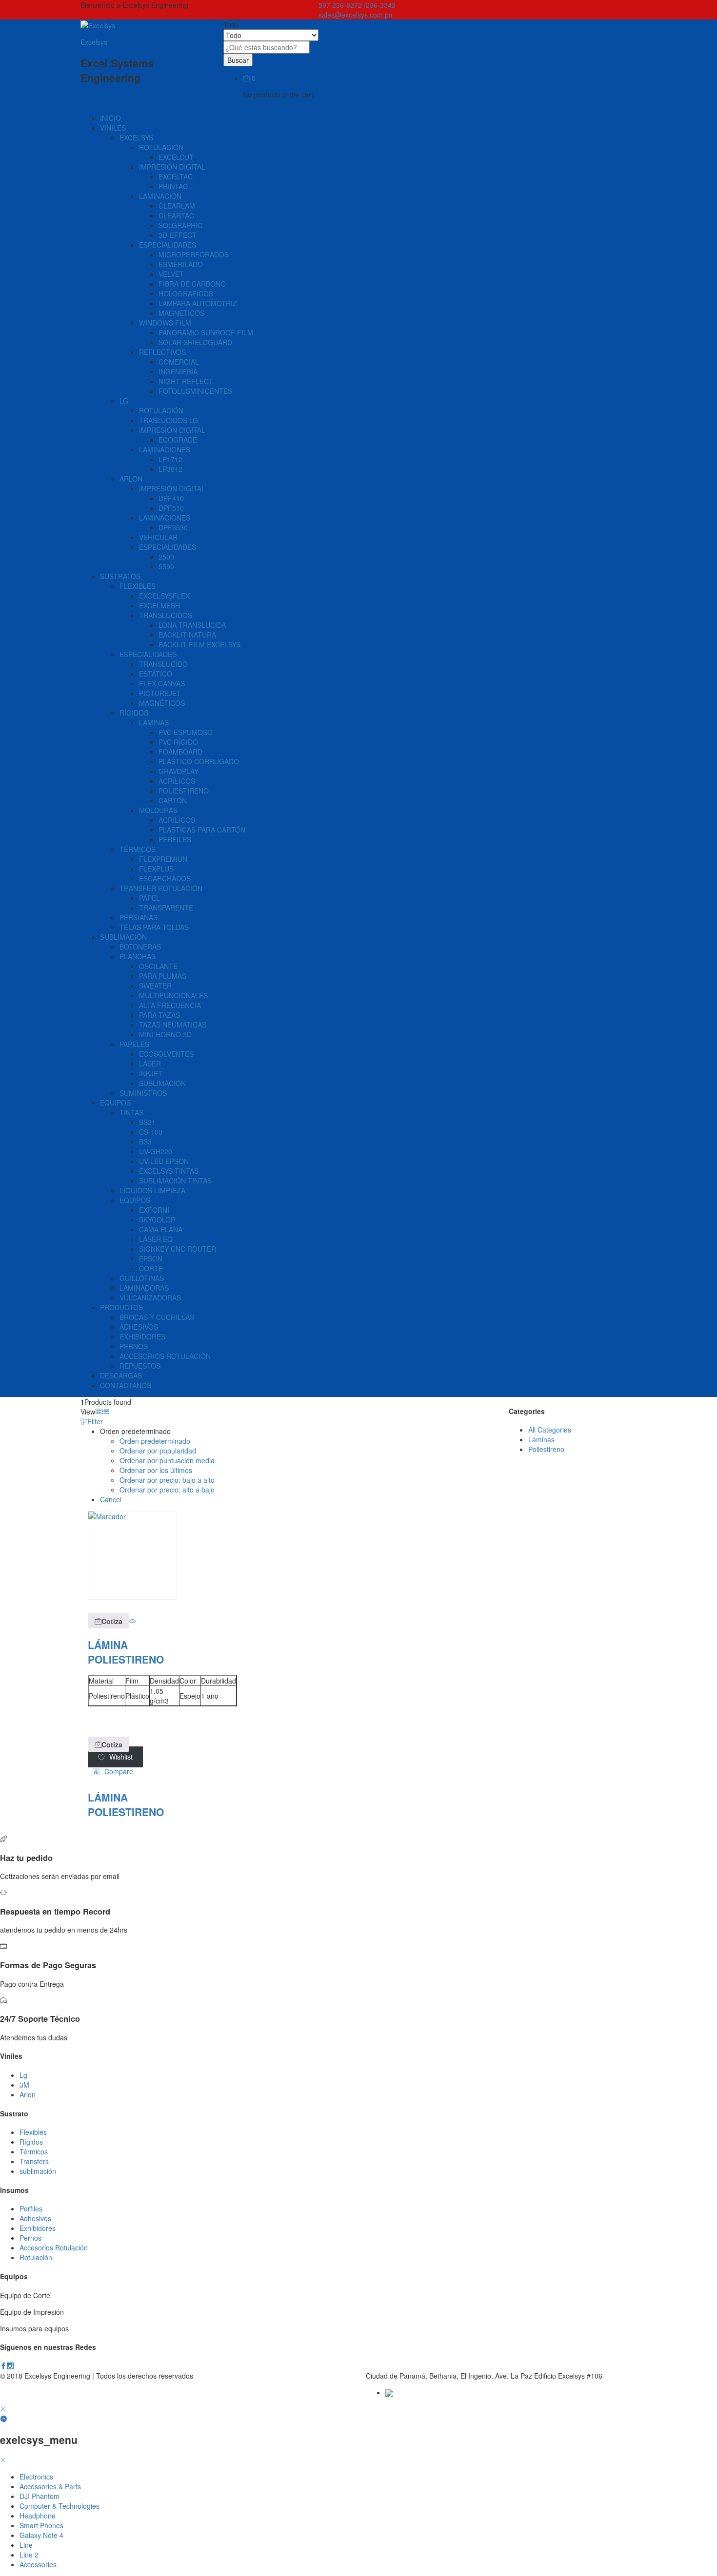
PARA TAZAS (159, 1015)
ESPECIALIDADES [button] (168, 245)
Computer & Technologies (60, 2506)
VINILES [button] (113, 128)
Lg (23, 2075)
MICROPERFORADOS (194, 254)
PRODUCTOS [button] (121, 1307)
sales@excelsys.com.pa (356, 15)
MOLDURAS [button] (158, 810)
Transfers (34, 2161)
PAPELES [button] (134, 1044)
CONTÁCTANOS (126, 1385)
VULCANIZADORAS (150, 1298)
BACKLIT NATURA (187, 635)
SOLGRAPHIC (180, 225)
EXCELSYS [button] (136, 137)
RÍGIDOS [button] (134, 713)
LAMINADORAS (144, 1288)
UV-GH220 (156, 1151)
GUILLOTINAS (142, 1278)
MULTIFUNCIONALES (173, 995)
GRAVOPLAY (179, 771)
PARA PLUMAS (163, 976)
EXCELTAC (176, 176)
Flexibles (33, 2132)
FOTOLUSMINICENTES (195, 391)
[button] (109, 1621)
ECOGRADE (178, 440)
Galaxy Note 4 (41, 2535)
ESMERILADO (181, 264)
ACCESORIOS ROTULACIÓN (165, 1356)
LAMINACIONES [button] (165, 449)
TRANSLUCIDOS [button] (166, 615)
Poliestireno (546, 1449)
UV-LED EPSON (164, 1161)
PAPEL (149, 898)
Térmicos (34, 2151)
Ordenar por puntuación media (167, 1460)
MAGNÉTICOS (162, 703)
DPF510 (171, 508)
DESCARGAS (121, 1375)
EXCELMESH (159, 605)
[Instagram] (10, 2366)
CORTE (151, 1268)
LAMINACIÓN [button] (160, 196)
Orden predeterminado (155, 1441)
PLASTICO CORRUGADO (199, 761)
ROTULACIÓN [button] (161, 147)
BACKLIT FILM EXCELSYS (199, 644)
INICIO (110, 118)
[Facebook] (3, 2366)
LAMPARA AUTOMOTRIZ (198, 303)
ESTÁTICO (156, 674)
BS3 (145, 1142)
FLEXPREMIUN (163, 859)
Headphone (38, 2516)
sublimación (38, 2171)
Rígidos (31, 2142)
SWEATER (155, 986)
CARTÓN (173, 800)
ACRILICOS (177, 820)
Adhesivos (35, 2218)
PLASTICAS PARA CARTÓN (202, 830)
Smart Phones (41, 2525)
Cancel (111, 1499)
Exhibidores (38, 2228)
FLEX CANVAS (162, 683)
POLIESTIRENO (184, 791)
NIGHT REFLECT (186, 381)
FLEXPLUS (156, 869)
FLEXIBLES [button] (138, 586)
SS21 (147, 1122)
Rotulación (36, 2257)
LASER (150, 1064)
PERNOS (134, 1346)
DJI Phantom (40, 2496)
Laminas (541, 1439)
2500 (166, 557)
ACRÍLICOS (177, 781)
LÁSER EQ (156, 1239)
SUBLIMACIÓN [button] (123, 937)
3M (24, 2085)
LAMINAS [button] (154, 722)
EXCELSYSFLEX (164, 596)
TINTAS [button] (131, 1112)
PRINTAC (173, 186)
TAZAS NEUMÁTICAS (173, 1025)
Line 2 (29, 2555)
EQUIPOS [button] (115, 1103)
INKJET (151, 1073)
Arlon (28, 2094)
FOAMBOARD (180, 752)
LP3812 (170, 469)
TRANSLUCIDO (163, 664)
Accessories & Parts (50, 2486)
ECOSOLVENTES (166, 1054)
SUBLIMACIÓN (162, 1083)
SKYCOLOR (157, 1220)
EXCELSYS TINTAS (169, 1171)
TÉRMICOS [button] (138, 849)
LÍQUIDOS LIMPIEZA (152, 1190)
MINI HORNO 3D (165, 1034)
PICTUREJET (160, 693)
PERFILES (175, 839)
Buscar (238, 60)
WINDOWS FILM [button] (165, 323)
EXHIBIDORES (142, 1336)
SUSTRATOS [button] (120, 576)
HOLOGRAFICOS (186, 293)
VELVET (171, 274)
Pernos (30, 2238)
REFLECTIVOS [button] (162, 352)
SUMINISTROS (143, 1093)
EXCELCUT (176, 157)
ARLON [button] (131, 479)
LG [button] (124, 401)
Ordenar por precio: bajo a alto (167, 1480)
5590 (166, 566)
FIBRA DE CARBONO (192, 284)
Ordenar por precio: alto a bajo (167, 1490)
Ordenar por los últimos (156, 1470)
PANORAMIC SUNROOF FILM (206, 332)
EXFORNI (154, 1210)
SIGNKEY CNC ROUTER (178, 1249)
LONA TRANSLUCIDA (192, 625)
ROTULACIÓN (161, 410)
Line (26, 2545)
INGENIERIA (178, 371)
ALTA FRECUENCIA (170, 1005)
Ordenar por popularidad (158, 1451)
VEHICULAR (158, 537)
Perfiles (31, 2208)
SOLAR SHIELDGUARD (195, 342)
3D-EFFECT (178, 235)
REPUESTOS (140, 1366)
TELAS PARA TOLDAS (154, 927)
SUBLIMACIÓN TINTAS (175, 1181)
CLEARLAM (177, 206)
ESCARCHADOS (165, 878)
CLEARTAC (176, 215)
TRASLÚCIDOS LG (169, 420)
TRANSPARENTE (166, 908)
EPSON (151, 1259)
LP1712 (170, 459)
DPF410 (171, 498)
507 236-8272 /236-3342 (357, 5)
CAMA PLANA (161, 1229)
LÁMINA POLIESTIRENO (126, 1652)
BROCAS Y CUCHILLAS (157, 1317)
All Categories (550, 1430)
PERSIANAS (139, 917)
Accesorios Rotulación (54, 2247)
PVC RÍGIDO (178, 742)
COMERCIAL (179, 362)
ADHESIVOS (139, 1327)
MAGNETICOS (181, 313)
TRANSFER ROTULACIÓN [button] (161, 888)
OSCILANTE (158, 966)
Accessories (38, 2564)
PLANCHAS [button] (138, 956)
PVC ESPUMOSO (186, 732)
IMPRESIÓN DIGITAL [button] (172, 167)
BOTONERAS (140, 947)
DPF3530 (173, 527)
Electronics (36, 2477)
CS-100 (151, 1132)
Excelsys (94, 42)
